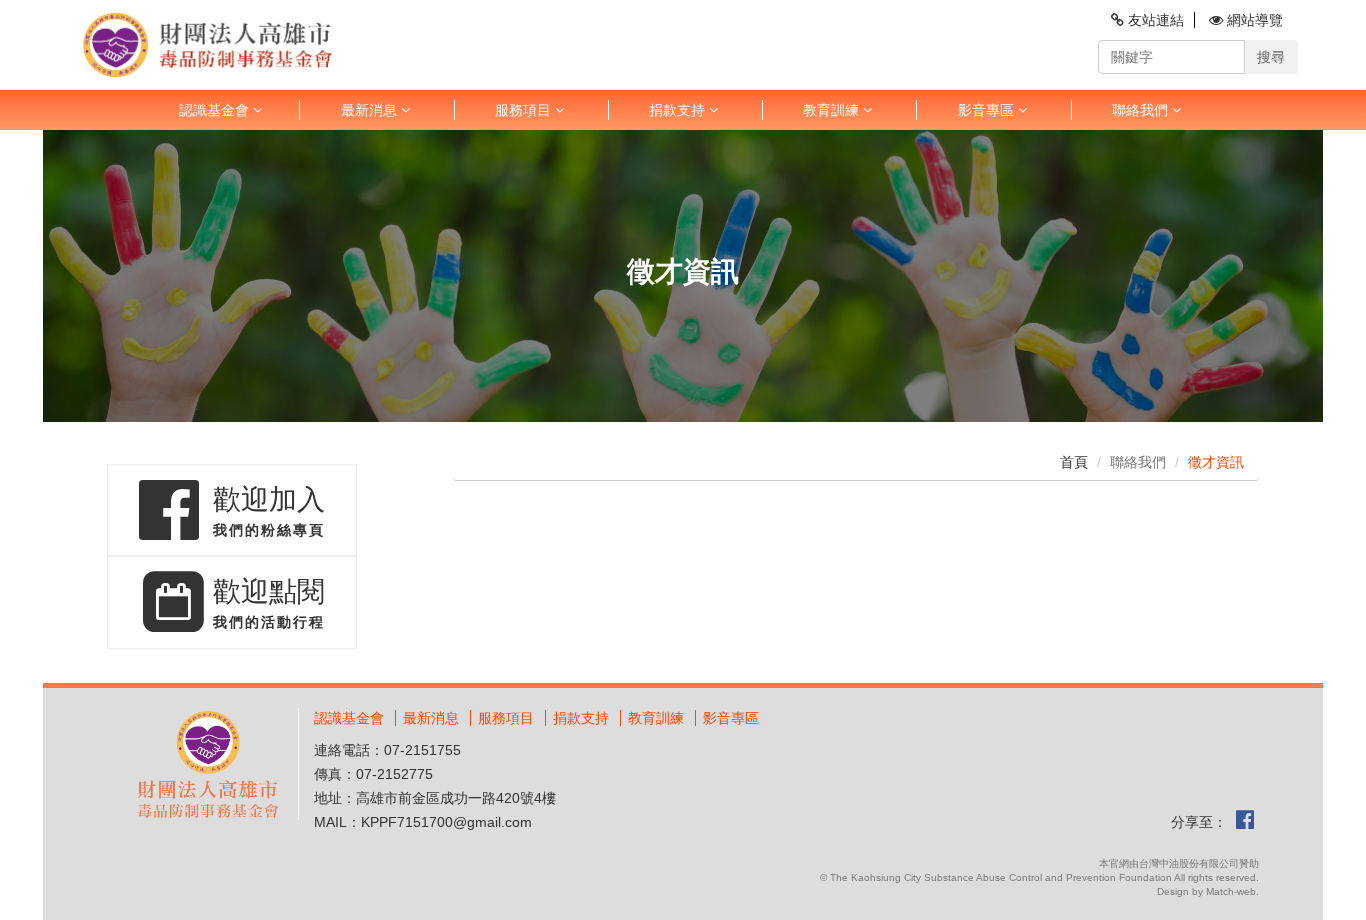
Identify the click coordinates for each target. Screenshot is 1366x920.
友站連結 (1154, 20)
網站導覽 (1253, 20)
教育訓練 (656, 718)
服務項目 (506, 718)
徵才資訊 (1216, 462)
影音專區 (731, 718)
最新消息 (431, 718)
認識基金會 (349, 718)
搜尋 (1271, 57)
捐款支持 (679, 110)
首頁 (1074, 462)
